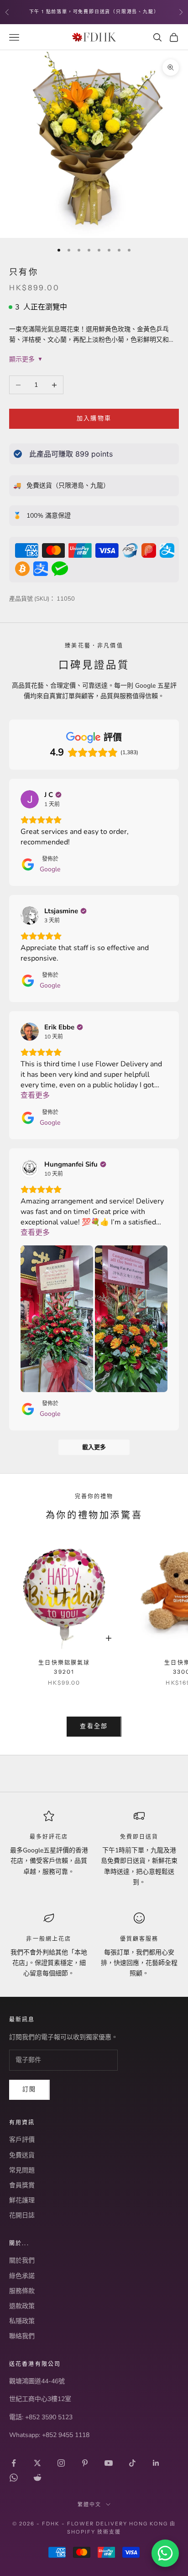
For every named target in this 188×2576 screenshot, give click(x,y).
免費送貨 (22, 2155)
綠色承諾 (22, 2276)
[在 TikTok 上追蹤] (132, 2463)
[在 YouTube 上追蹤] (109, 2463)
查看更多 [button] (35, 1095)
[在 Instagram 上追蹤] (61, 2463)
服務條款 (22, 2291)
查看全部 (94, 1726)
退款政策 (22, 2306)
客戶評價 (22, 2140)
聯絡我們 (22, 2336)
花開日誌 (22, 2215)
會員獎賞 (22, 2185)
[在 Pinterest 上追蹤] (85, 2463)
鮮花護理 (22, 2200)
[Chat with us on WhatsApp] (165, 2553)
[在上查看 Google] (30, 799)
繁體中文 (89, 2504)
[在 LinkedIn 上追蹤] (156, 2463)
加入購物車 (94, 418)
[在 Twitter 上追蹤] (37, 2463)
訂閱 (29, 2089)
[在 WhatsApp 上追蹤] (14, 2478)
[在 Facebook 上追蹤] (14, 2463)
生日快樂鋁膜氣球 (64, 1667)
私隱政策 (22, 2321)
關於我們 (22, 2260)
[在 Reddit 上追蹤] (37, 2478)
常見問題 (22, 2170)
